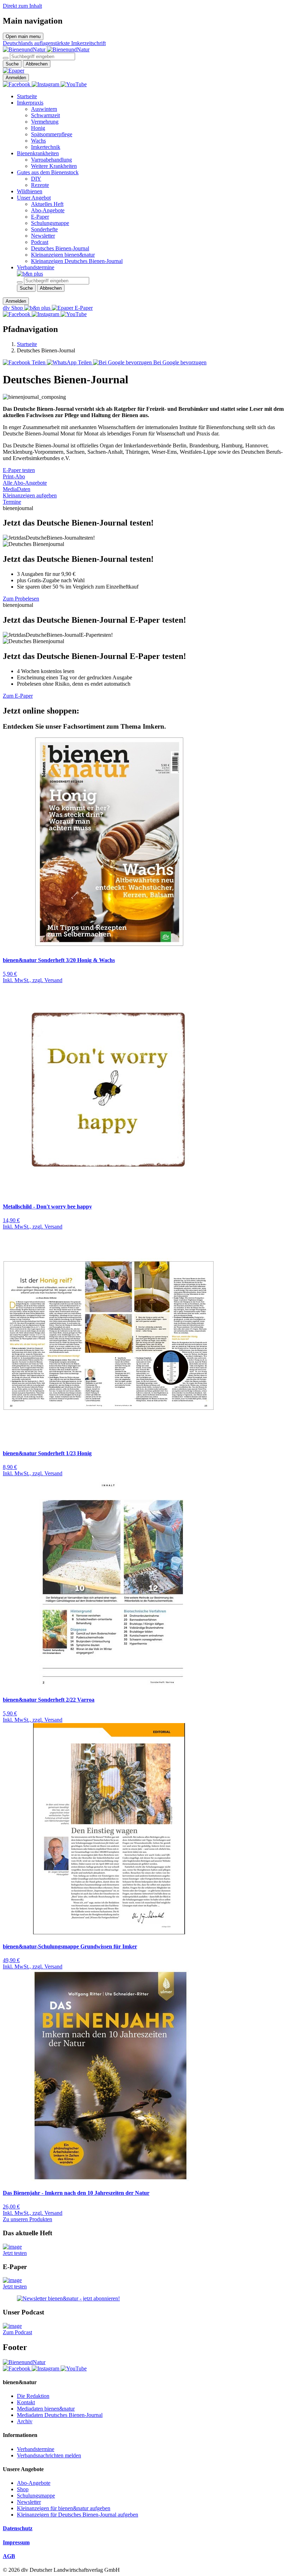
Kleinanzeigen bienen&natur (63, 255)
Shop (23, 2489)
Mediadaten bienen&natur (46, 2409)
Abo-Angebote (48, 210)
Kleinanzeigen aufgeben (30, 495)
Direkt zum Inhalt (22, 6)
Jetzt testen (15, 2253)
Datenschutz (18, 2528)
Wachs (38, 141)
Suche (12, 64)
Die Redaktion (33, 2396)
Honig (38, 128)
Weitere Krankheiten (54, 166)
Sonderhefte (44, 229)
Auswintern (44, 109)
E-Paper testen (19, 470)
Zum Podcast (17, 2332)
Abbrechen (37, 64)
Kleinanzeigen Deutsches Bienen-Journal (77, 261)
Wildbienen (30, 191)
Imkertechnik (46, 147)
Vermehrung (45, 122)
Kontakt (26, 2402)
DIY (36, 179)
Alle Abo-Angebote (25, 483)
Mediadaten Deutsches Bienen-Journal (60, 2415)
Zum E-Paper (18, 696)
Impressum (16, 2542)
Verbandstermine (36, 267)
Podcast (40, 242)
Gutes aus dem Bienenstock (48, 172)
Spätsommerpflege (52, 134)
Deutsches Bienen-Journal (60, 248)
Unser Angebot (34, 198)
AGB (9, 2556)
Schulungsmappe (50, 223)
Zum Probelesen (21, 599)
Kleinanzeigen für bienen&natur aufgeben (64, 2508)
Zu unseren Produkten (27, 2219)
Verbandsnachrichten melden (49, 2455)
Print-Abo (14, 476)
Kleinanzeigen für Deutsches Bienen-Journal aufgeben (78, 2515)
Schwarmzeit (45, 115)
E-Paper (40, 217)
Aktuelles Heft (47, 204)
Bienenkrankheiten (38, 153)
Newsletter (43, 236)
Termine (12, 502)
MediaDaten (17, 489)
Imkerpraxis (30, 103)
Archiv (25, 2421)
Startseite (27, 96)
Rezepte (40, 185)
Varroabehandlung (51, 160)
